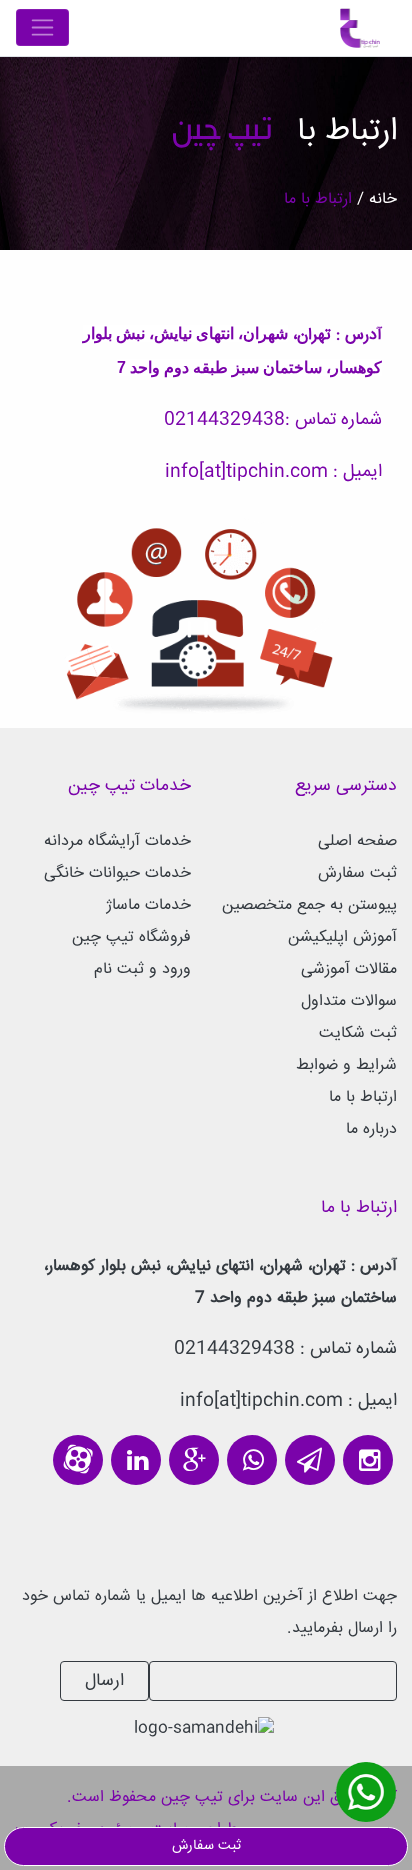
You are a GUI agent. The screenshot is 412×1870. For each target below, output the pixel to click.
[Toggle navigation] (42, 27)
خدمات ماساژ (148, 905)
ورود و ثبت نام (142, 969)
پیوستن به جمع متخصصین (309, 905)
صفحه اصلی (357, 841)
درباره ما (371, 1129)
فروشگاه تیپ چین (131, 937)
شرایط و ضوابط (346, 1065)
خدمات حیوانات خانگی (117, 873)
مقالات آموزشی (349, 969)
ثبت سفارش (357, 873)
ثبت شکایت (358, 1033)
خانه (380, 199)
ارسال (104, 1681)
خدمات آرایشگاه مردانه (117, 841)
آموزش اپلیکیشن (342, 937)
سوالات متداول (349, 1001)
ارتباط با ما (363, 1097)
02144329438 (224, 420)
